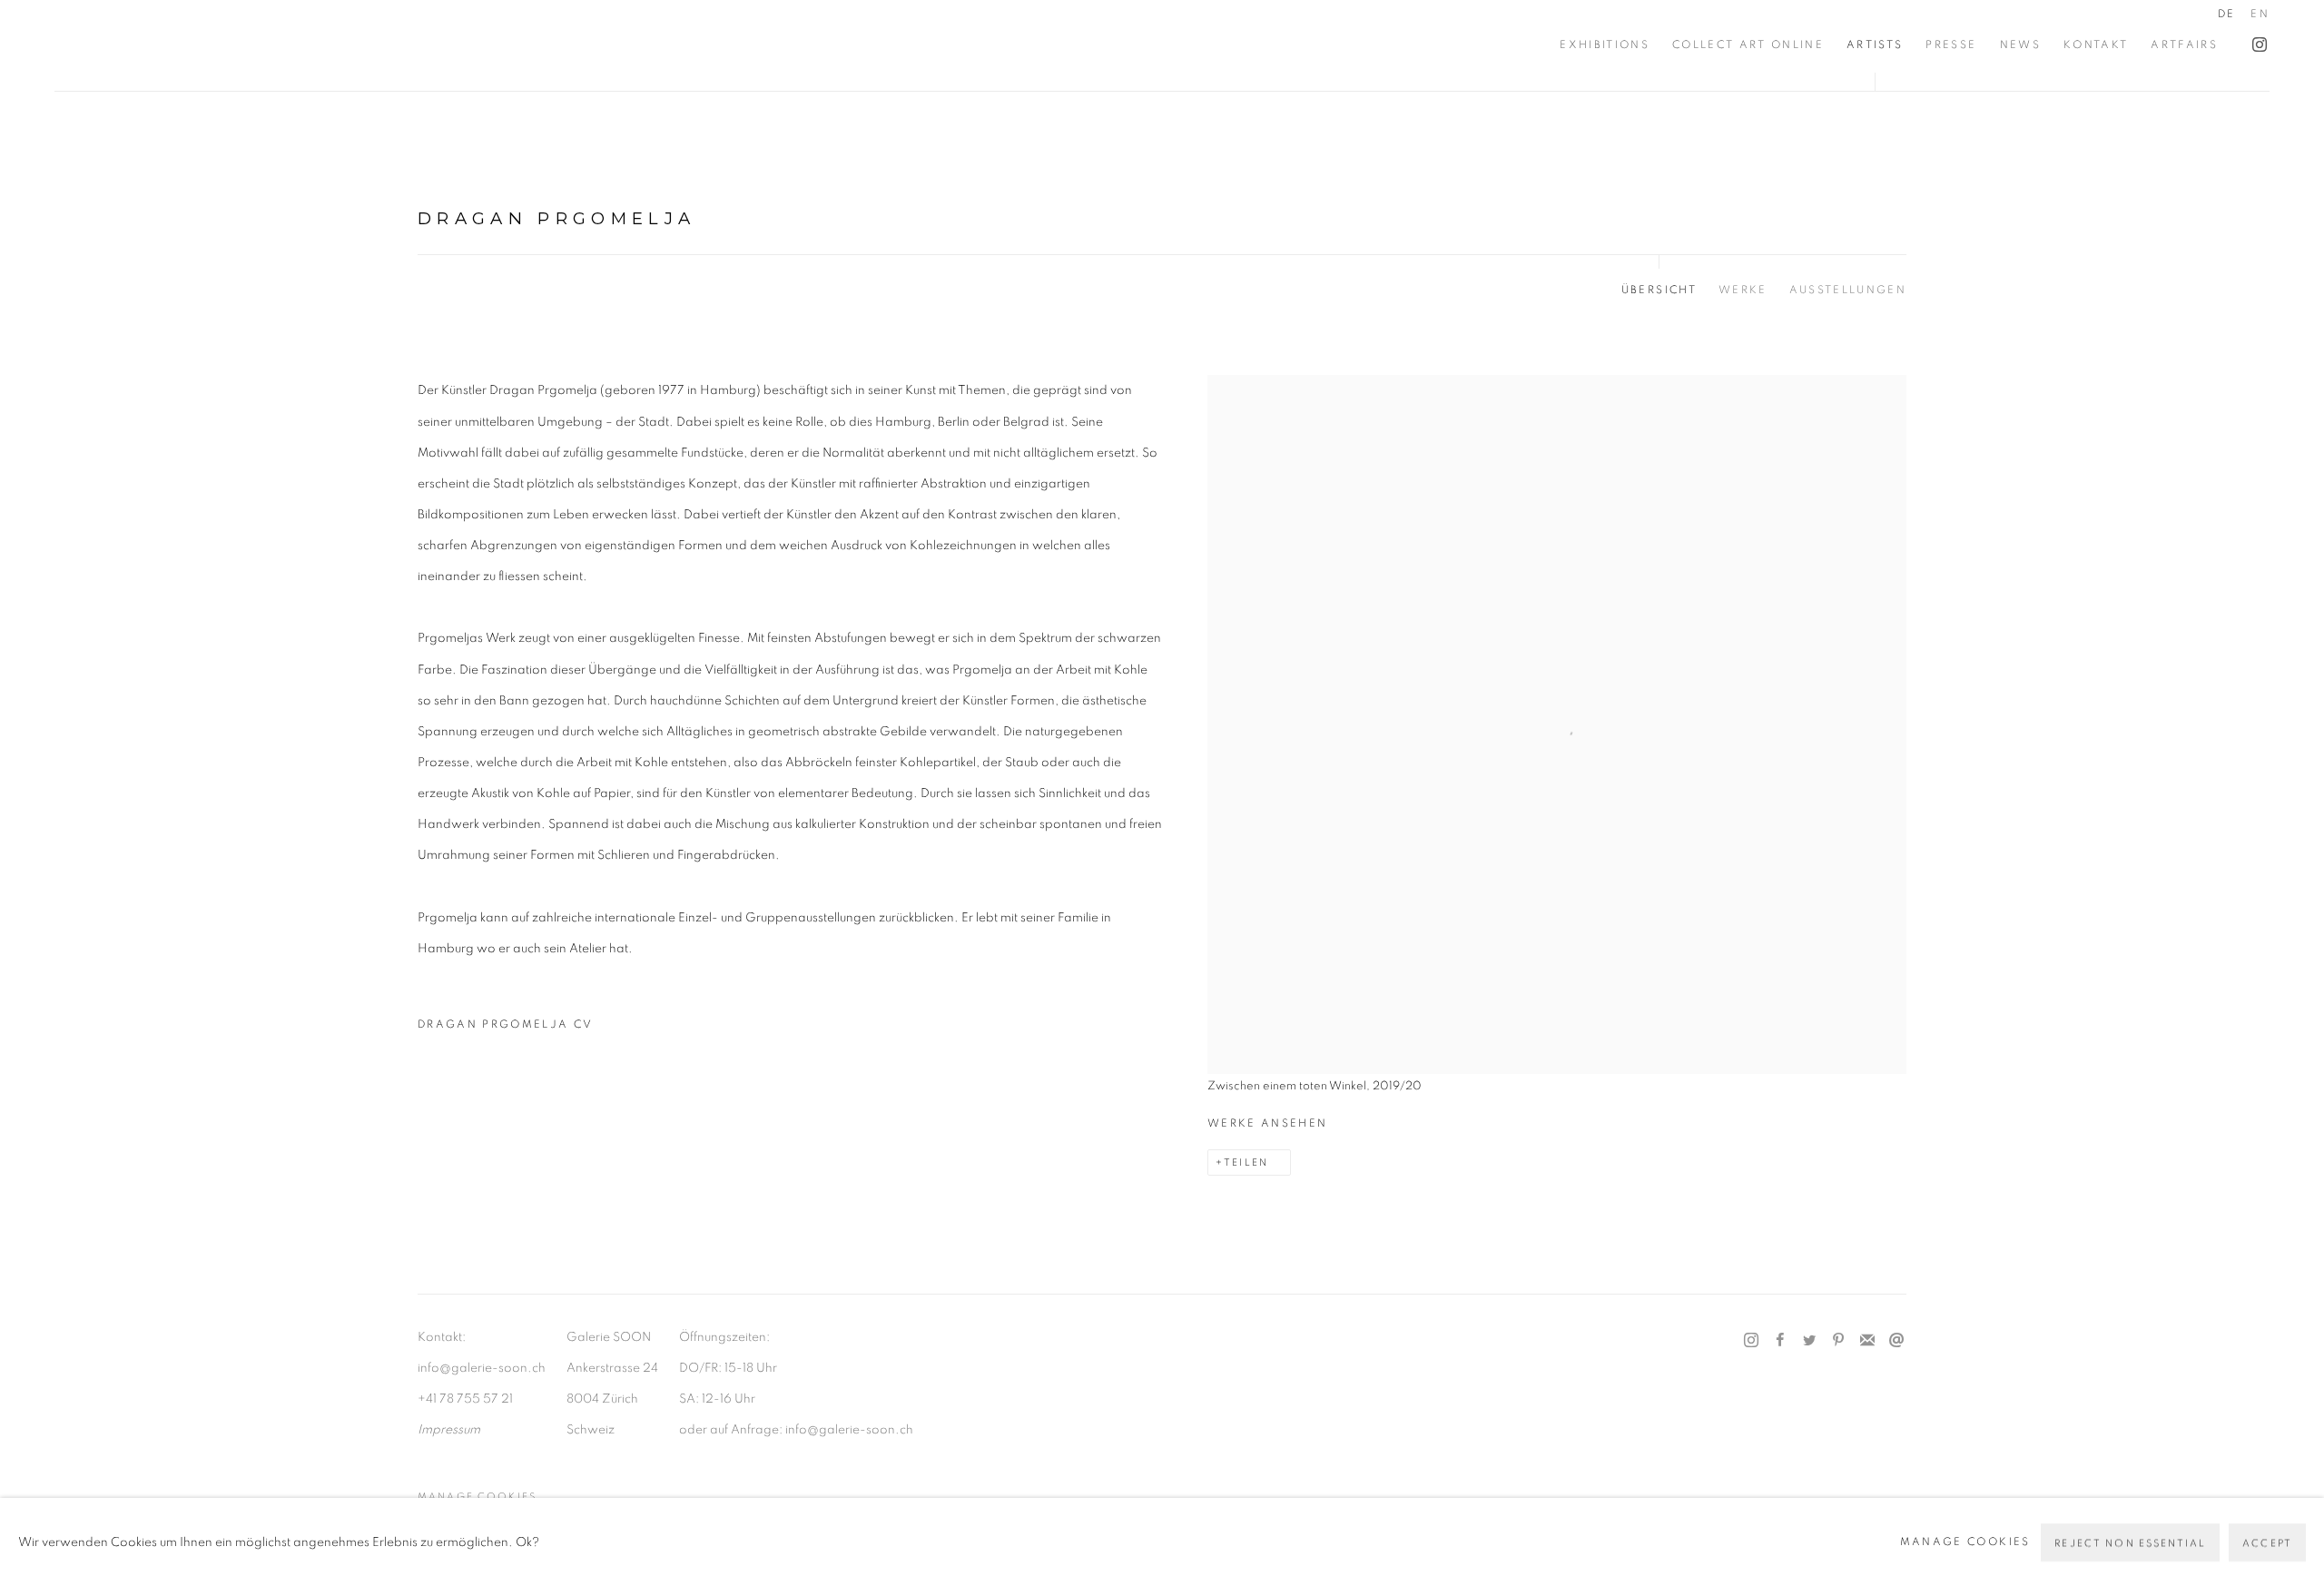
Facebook (1780, 1341)
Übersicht (1659, 290)
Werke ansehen (1267, 1123)
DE (2227, 14)
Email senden (1896, 1341)
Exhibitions (1605, 45)
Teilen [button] (1246, 1162)
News (2020, 45)
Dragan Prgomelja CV (519, 1030)
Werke (1743, 290)
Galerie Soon (109, 45)
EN (2260, 14)
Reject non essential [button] (2130, 1542)
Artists (1875, 45)
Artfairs (2184, 45)
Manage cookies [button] (477, 1497)
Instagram (2255, 41)
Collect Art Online (1748, 45)
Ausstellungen (1848, 290)
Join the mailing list (1867, 1341)
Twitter (1809, 1341)
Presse (1951, 45)
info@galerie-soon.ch (482, 1368)
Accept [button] (2267, 1542)
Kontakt (2096, 45)
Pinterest (1838, 1341)
